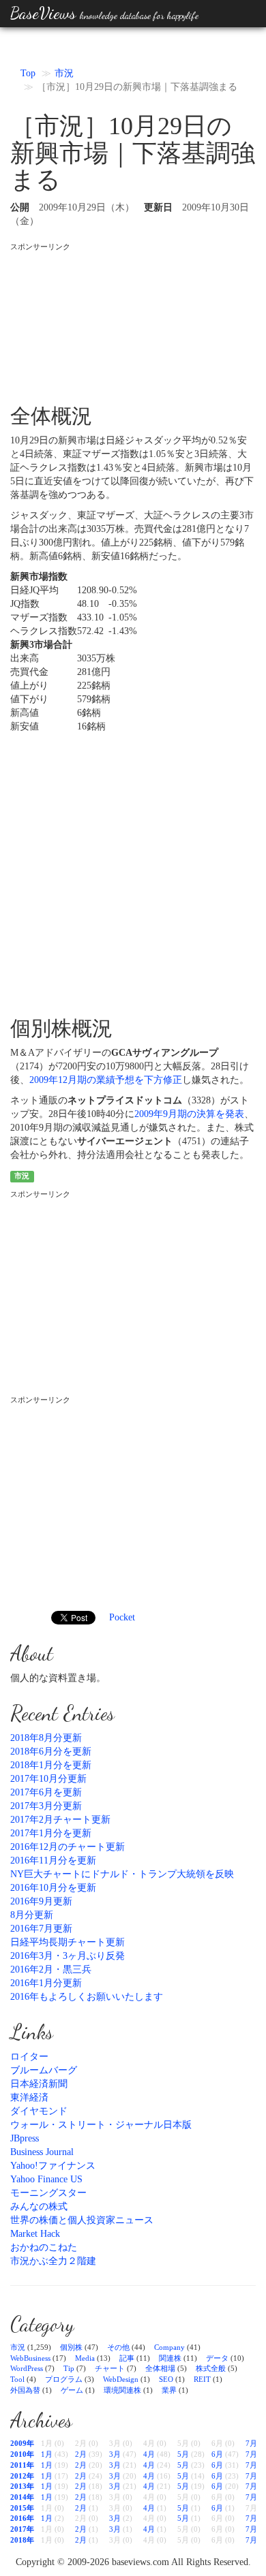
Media (85, 2358)
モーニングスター (48, 2193)
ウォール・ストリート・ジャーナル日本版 (101, 2125)
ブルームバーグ (44, 2070)
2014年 (22, 2497)
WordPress (27, 2368)
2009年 (22, 2443)
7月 (251, 2443)
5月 (183, 2454)
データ (217, 2358)
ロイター (29, 2057)
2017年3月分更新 (46, 1806)
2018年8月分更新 (46, 1738)
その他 (118, 2347)
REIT (202, 2379)
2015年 (22, 2508)
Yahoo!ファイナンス (53, 2166)
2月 (81, 2454)
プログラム (64, 2379)
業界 (169, 2390)
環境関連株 (122, 2390)
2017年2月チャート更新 (60, 1820)
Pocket (122, 1617)
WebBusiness (30, 2358)
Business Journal (42, 2152)
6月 (217, 2454)
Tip (69, 2368)
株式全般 (211, 2368)
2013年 (22, 2486)
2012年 (22, 2476)
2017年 (22, 2529)
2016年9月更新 (41, 1901)
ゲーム (72, 2390)
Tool (17, 2379)
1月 (47, 2454)
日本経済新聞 (39, 2084)
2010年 (22, 2454)
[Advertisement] (133, 321)
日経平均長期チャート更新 (68, 1942)
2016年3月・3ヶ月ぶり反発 (68, 1956)
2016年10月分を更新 (53, 1888)
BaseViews (104, 13)
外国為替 (25, 2390)
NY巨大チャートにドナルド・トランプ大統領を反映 (122, 1874)
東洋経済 (29, 2098)
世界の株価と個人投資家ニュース (82, 2220)
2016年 (22, 2518)
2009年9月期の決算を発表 (189, 1114)
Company (169, 2347)
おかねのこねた (44, 2247)
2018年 (22, 2540)
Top (28, 73)
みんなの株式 (39, 2206)
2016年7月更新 (41, 1929)
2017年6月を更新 (46, 1792)
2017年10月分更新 (48, 1779)
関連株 (170, 2358)
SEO (166, 2379)
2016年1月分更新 (46, 1983)
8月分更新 (32, 1915)
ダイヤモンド (39, 2111)
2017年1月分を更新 (51, 1833)
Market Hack (35, 2234)
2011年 (22, 2465)
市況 (64, 73)
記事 (127, 2358)
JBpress (25, 2138)
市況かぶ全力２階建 (53, 2261)
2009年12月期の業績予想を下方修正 (106, 1080)
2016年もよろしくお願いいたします (87, 1997)
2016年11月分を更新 (53, 1860)
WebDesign (121, 2379)
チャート (110, 2368)
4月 (149, 2454)
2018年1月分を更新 (51, 1765)
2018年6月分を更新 (51, 1752)
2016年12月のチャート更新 (68, 1847)
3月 (115, 2454)
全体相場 (160, 2368)
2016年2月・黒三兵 (51, 1969)
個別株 (71, 2347)
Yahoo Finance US (46, 2179)
